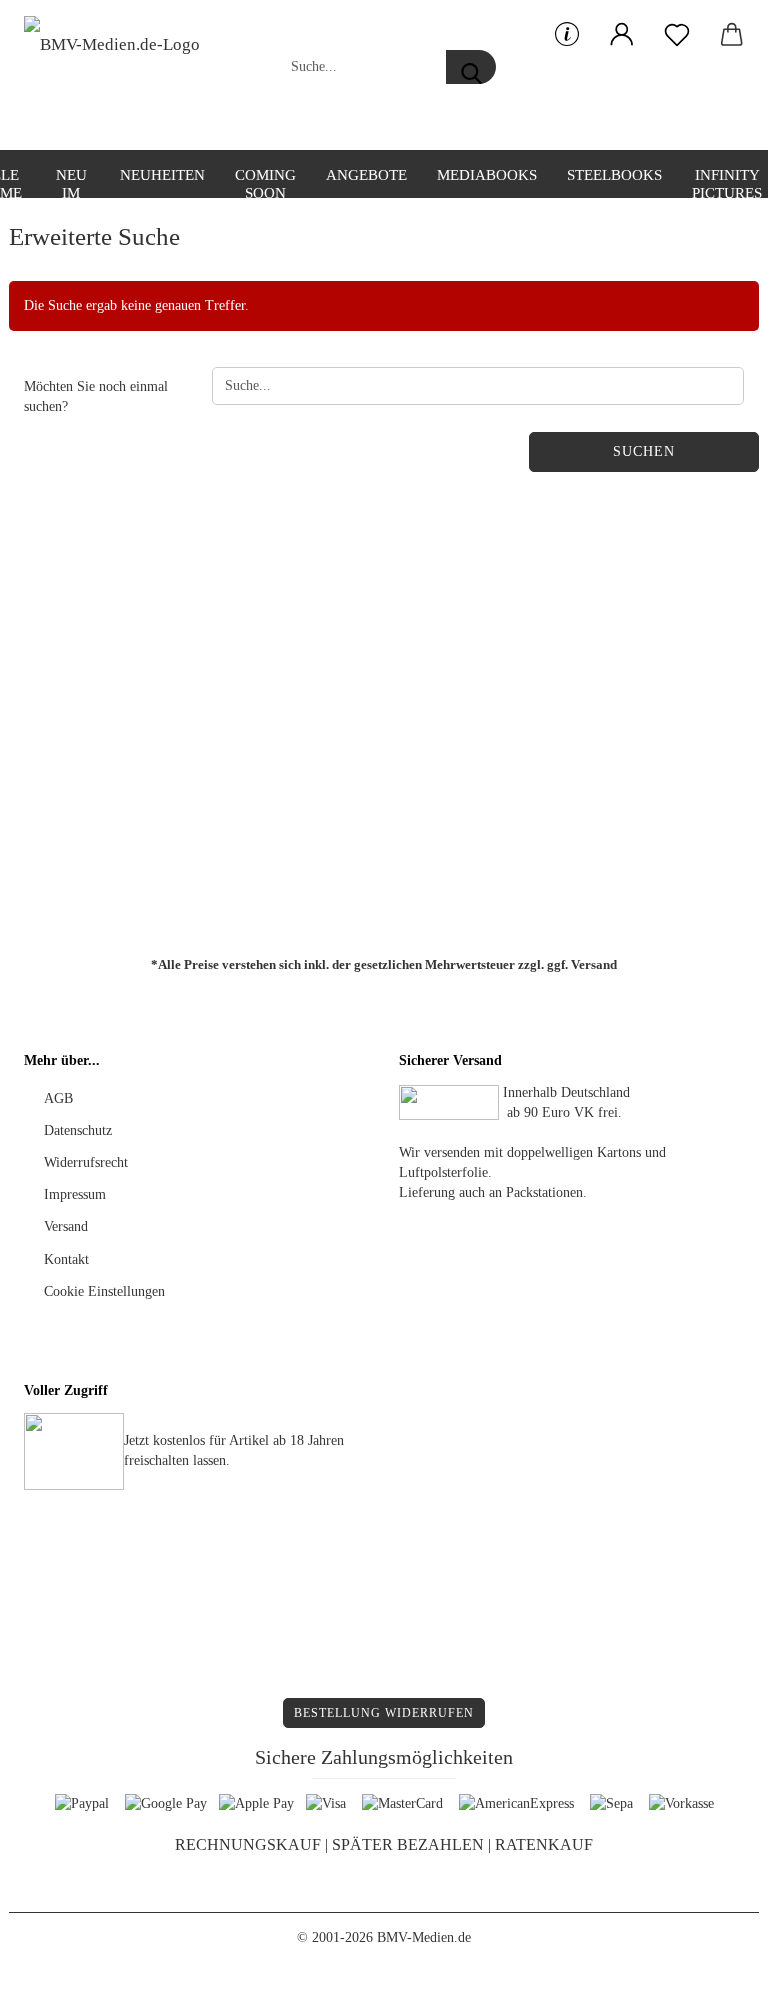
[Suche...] (471, 67)
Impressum (75, 1194)
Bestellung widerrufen (384, 1713)
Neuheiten (162, 175)
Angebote (366, 175)
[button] (621, 35)
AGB (58, 1098)
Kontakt (66, 1259)
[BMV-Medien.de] (119, 75)
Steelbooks (614, 175)
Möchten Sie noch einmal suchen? (96, 396)
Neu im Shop (71, 182)
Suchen (644, 451)
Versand (594, 964)
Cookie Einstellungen (104, 1291)
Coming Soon (265, 182)
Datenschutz (78, 1130)
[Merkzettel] (676, 35)
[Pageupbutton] (713, 1963)
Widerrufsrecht (86, 1162)
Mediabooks (487, 175)
